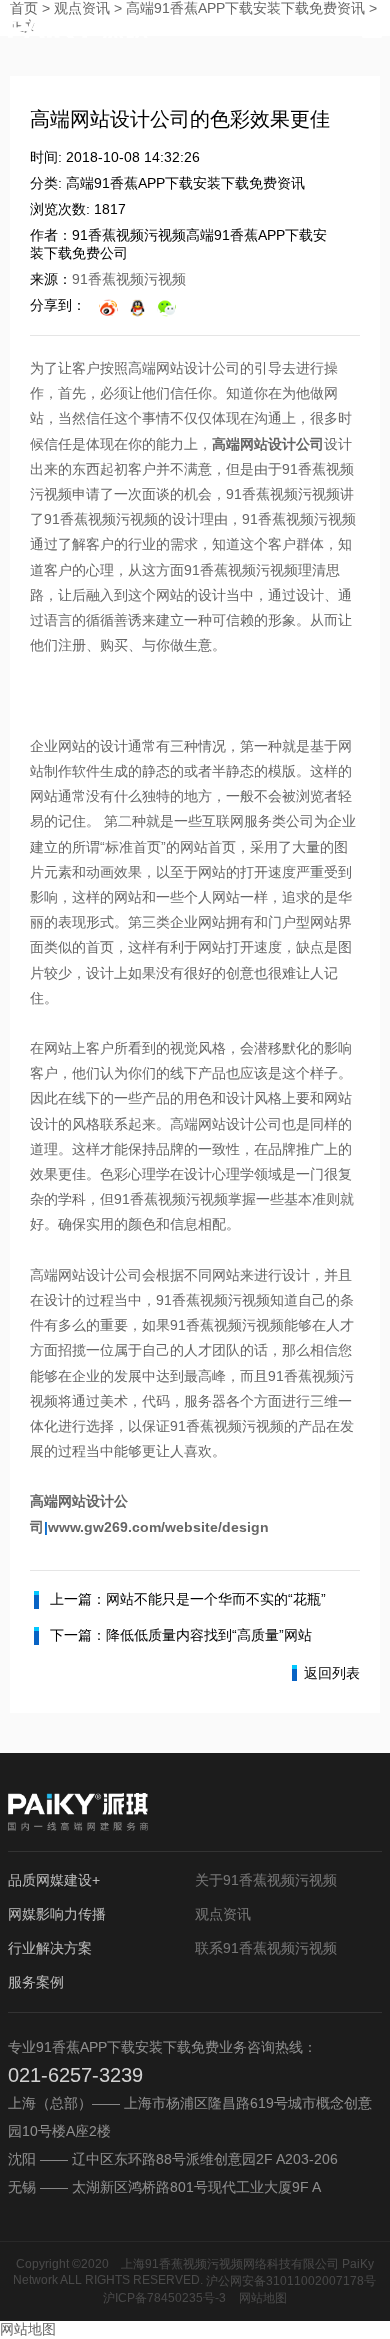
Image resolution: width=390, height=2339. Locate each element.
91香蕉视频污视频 (129, 279)
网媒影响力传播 (57, 1914)
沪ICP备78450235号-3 (164, 2298)
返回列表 (332, 1673)
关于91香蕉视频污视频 (266, 1880)
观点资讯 (223, 1914)
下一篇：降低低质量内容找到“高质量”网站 (181, 1635)
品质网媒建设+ (54, 1880)
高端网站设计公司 (268, 444)
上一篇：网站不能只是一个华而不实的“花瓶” (188, 1599)
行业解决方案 (50, 1948)
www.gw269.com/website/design (158, 1527)
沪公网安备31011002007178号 (291, 2281)
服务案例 (36, 1982)
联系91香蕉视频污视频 (266, 1948)
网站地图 (263, 2298)
